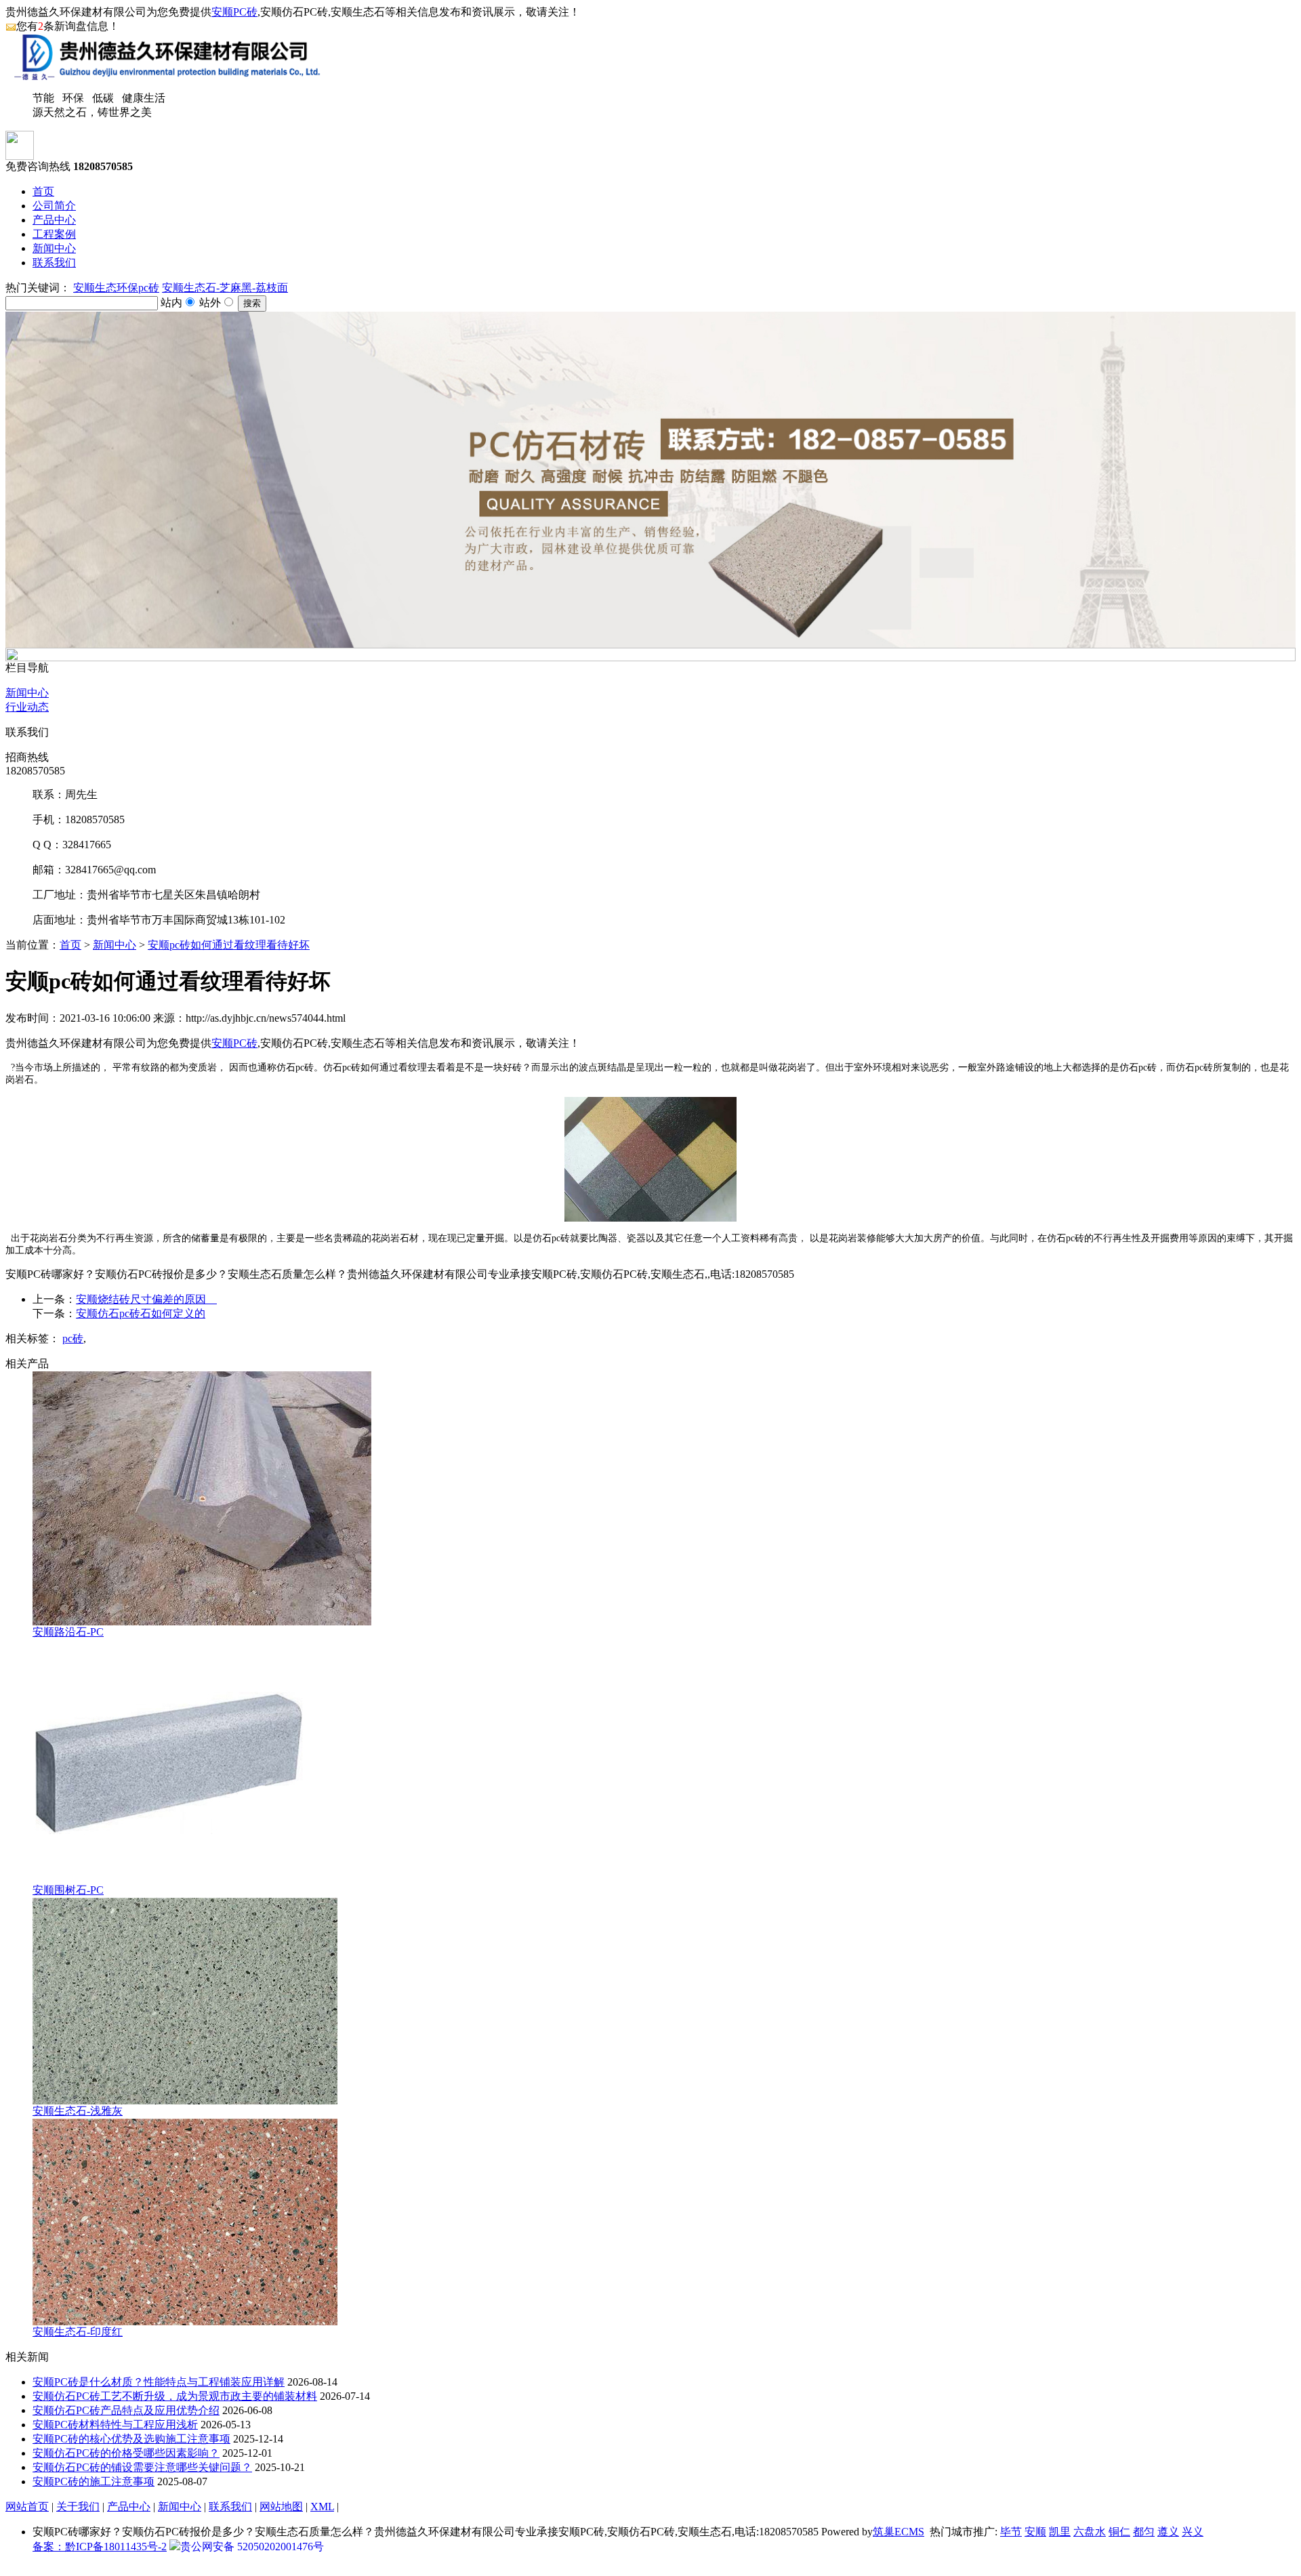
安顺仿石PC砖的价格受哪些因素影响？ (126, 2453)
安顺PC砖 (234, 12)
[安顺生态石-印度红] (185, 2322)
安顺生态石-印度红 (78, 2332)
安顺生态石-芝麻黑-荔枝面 (225, 288)
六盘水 (1090, 2532)
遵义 (1168, 2532)
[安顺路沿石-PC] (202, 1622)
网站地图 (281, 2507)
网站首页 (27, 2507)
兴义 (1193, 2532)
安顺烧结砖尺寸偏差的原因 (146, 1299)
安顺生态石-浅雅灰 (78, 2111)
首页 (43, 191)
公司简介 (54, 206)
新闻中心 (54, 248)
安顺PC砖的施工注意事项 (94, 2481)
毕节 (1011, 2532)
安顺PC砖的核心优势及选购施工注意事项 (131, 2439)
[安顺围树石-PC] (168, 1880)
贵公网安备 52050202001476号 (252, 2547)
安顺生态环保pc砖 (116, 288)
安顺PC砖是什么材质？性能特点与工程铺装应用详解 (159, 2382)
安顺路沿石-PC (68, 1632)
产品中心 (54, 220)
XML (322, 2507)
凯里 (1060, 2532)
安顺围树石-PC (68, 1890)
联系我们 (54, 263)
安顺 (1035, 2532)
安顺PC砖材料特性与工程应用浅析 (115, 2425)
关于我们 (78, 2507)
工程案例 (54, 234)
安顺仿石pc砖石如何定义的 (141, 1313)
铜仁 (1119, 2532)
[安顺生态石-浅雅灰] (185, 2101)
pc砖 (73, 1338)
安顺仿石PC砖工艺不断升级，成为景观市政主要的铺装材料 (175, 2396)
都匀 (1144, 2532)
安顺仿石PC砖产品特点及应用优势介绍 (126, 2410)
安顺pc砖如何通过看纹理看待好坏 (229, 945)
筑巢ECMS (899, 2532)
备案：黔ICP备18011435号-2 (100, 2547)
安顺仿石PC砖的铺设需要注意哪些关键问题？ (142, 2467)
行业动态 (27, 707)
